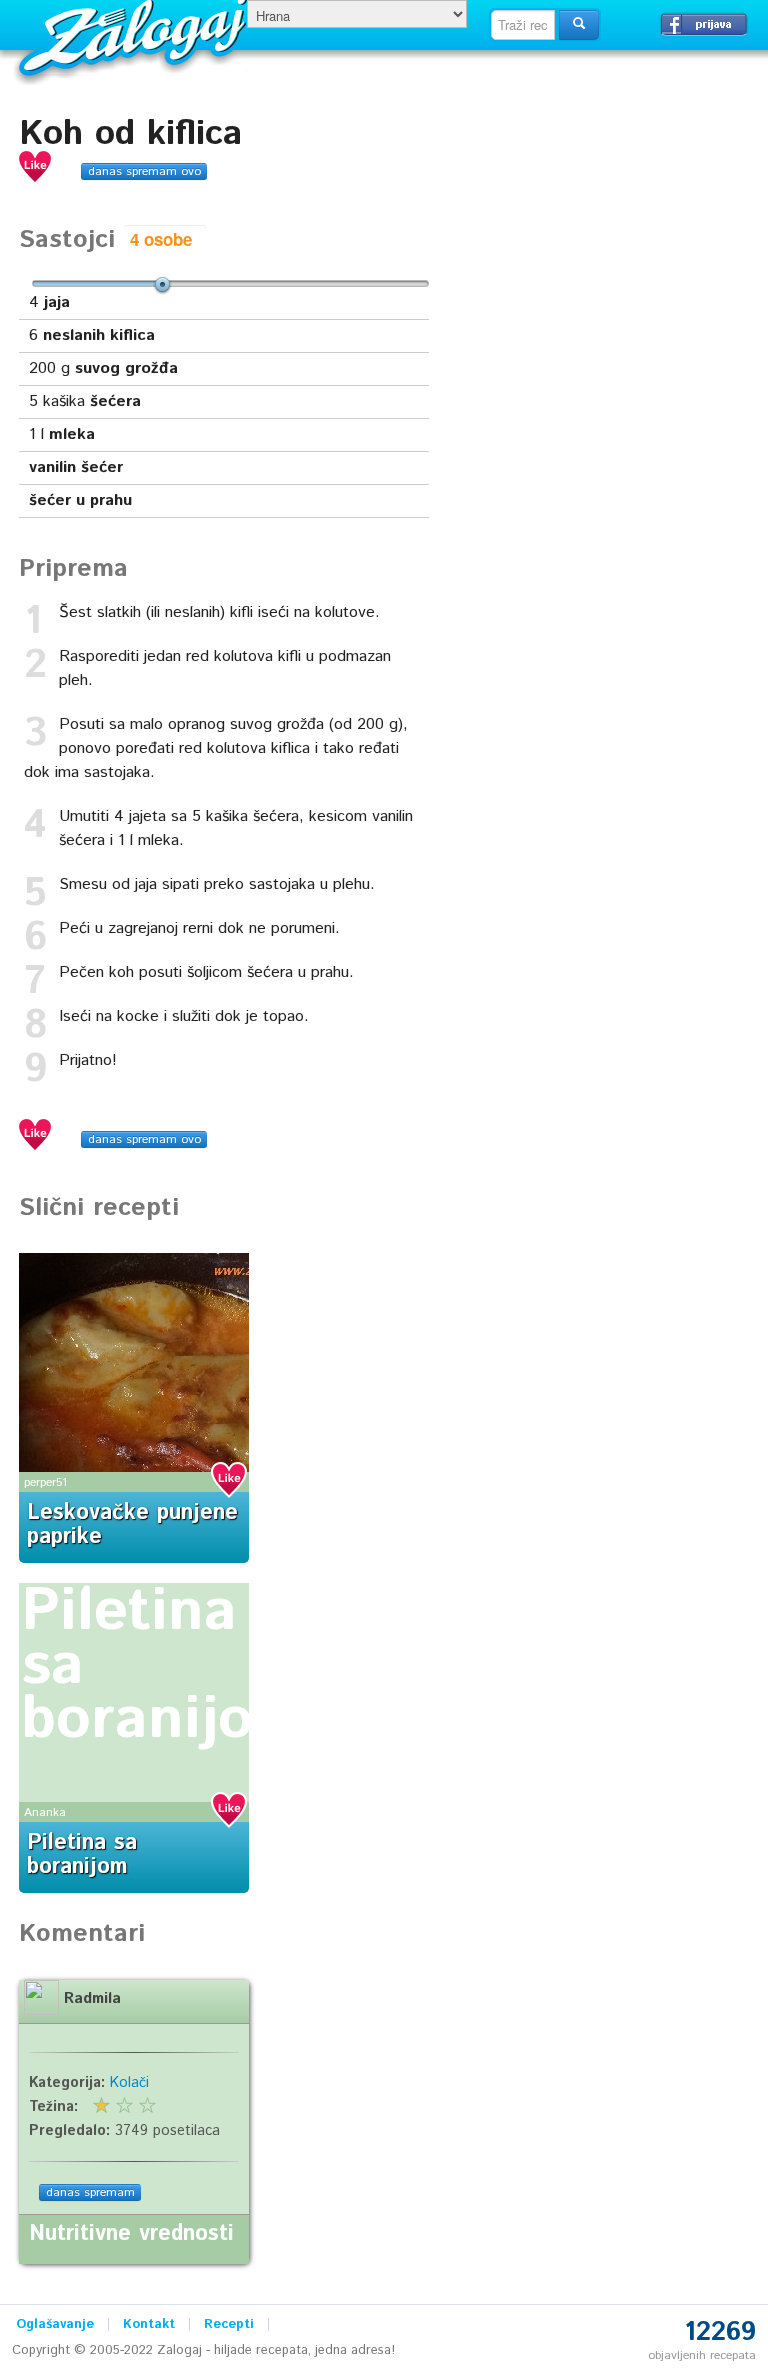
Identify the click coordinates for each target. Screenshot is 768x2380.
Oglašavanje (55, 2324)
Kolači (129, 2083)
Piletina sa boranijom (82, 1855)
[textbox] (523, 25)
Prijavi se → (704, 24)
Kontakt (149, 2324)
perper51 (45, 1482)
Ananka (45, 1812)
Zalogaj (135, 35)
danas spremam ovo (144, 171)
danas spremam (90, 2192)
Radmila (92, 1999)
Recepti (229, 2324)
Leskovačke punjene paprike (132, 1525)
